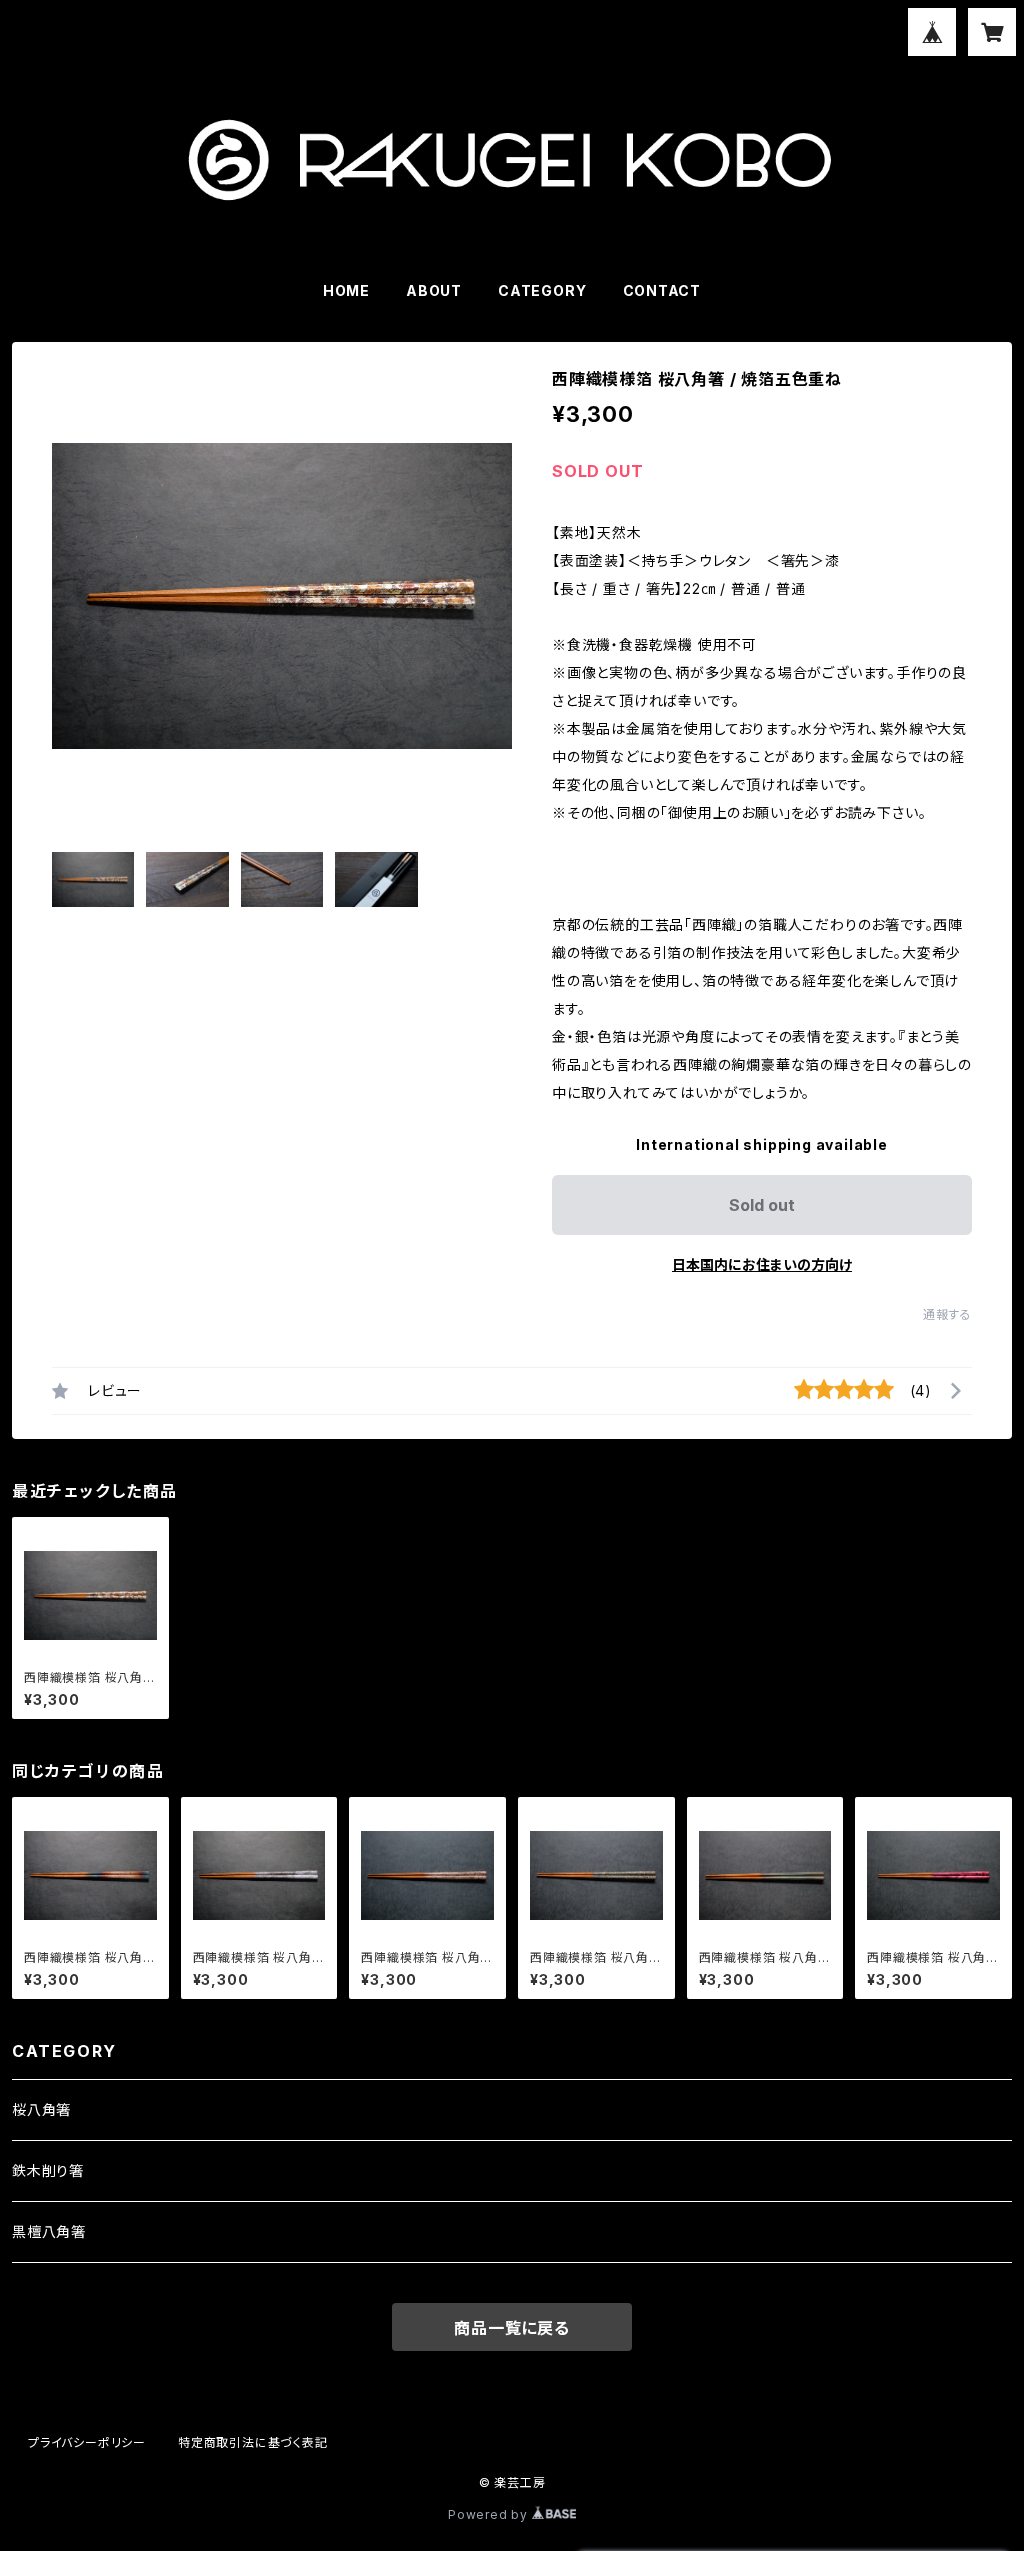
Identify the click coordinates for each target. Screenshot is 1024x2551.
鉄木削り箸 (48, 2170)
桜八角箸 (41, 2109)
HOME (346, 290)
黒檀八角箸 (49, 2231)
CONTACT (662, 290)
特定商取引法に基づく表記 (253, 2442)
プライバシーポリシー (87, 2442)
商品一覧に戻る (512, 2328)
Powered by (490, 2514)
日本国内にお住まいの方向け (762, 1264)
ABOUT (434, 290)
